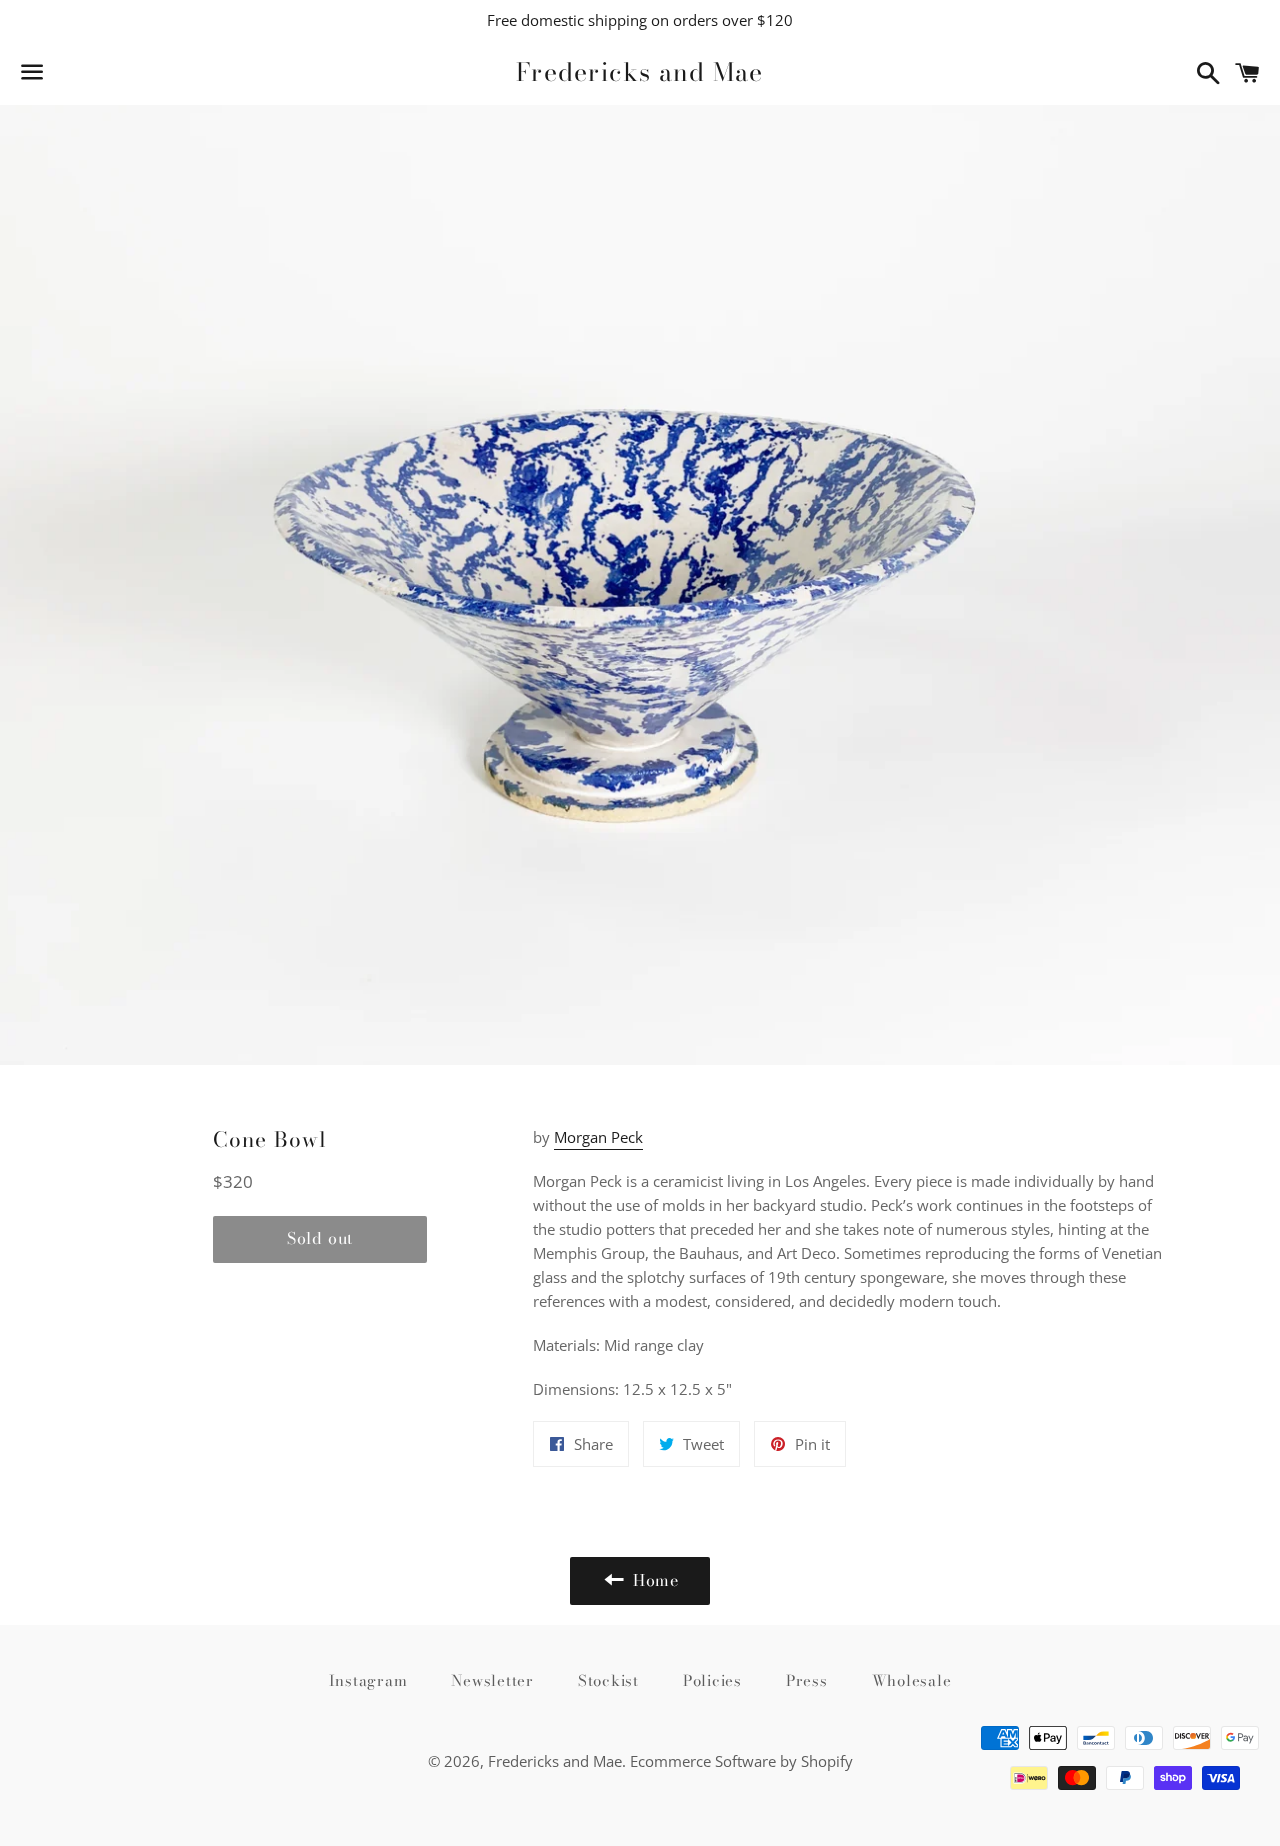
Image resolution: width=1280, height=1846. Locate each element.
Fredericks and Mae (640, 72)
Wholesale (912, 1680)
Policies (712, 1680)
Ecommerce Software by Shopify (741, 1761)
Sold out (320, 1238)
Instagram (368, 1680)
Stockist (608, 1680)
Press (807, 1680)
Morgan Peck (598, 1137)
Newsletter (492, 1680)
